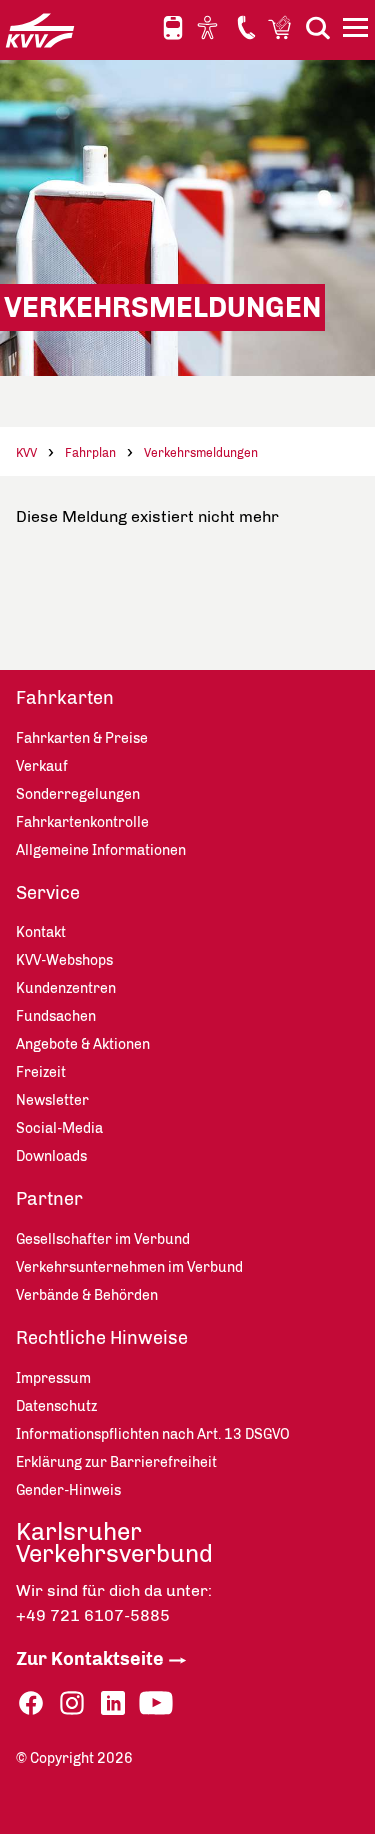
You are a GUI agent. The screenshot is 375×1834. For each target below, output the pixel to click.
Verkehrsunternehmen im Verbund (129, 1267)
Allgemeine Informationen (101, 850)
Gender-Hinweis (68, 1490)
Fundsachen (56, 1016)
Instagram (72, 1703)
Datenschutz (56, 1406)
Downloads (51, 1156)
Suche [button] (318, 27)
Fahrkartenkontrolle (82, 822)
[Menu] (358, 31)
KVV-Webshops (282, 27)
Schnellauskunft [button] (173, 28)
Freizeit (41, 1072)
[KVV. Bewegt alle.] (40, 30)
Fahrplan (90, 453)
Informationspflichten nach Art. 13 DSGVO (153, 1434)
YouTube (156, 1703)
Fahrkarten (65, 698)
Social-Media (59, 1128)
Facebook (31, 1703)
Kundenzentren (66, 988)
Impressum (53, 1378)
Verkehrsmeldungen (201, 453)
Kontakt (246, 27)
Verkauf (42, 766)
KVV (26, 453)
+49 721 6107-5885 (93, 1615)
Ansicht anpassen (210, 27)
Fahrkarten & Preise (82, 738)
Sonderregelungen (78, 794)
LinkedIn (113, 1703)
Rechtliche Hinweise (102, 1338)
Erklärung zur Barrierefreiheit (116, 1462)
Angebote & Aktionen (83, 1044)
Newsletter (52, 1100)
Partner (49, 1199)
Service (48, 893)
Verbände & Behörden (87, 1295)
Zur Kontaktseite (90, 1659)
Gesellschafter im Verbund (103, 1239)
